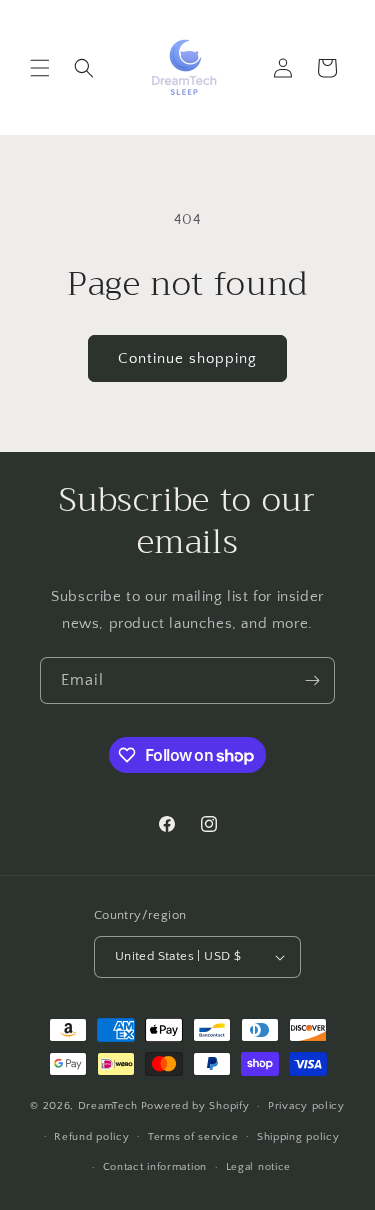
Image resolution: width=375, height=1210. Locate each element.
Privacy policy (306, 1106)
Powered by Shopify (195, 1106)
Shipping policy (298, 1137)
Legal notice (258, 1167)
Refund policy (91, 1137)
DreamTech (108, 1106)
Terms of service (193, 1137)
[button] (40, 68)
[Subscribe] (312, 680)
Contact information (155, 1167)
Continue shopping (187, 358)
